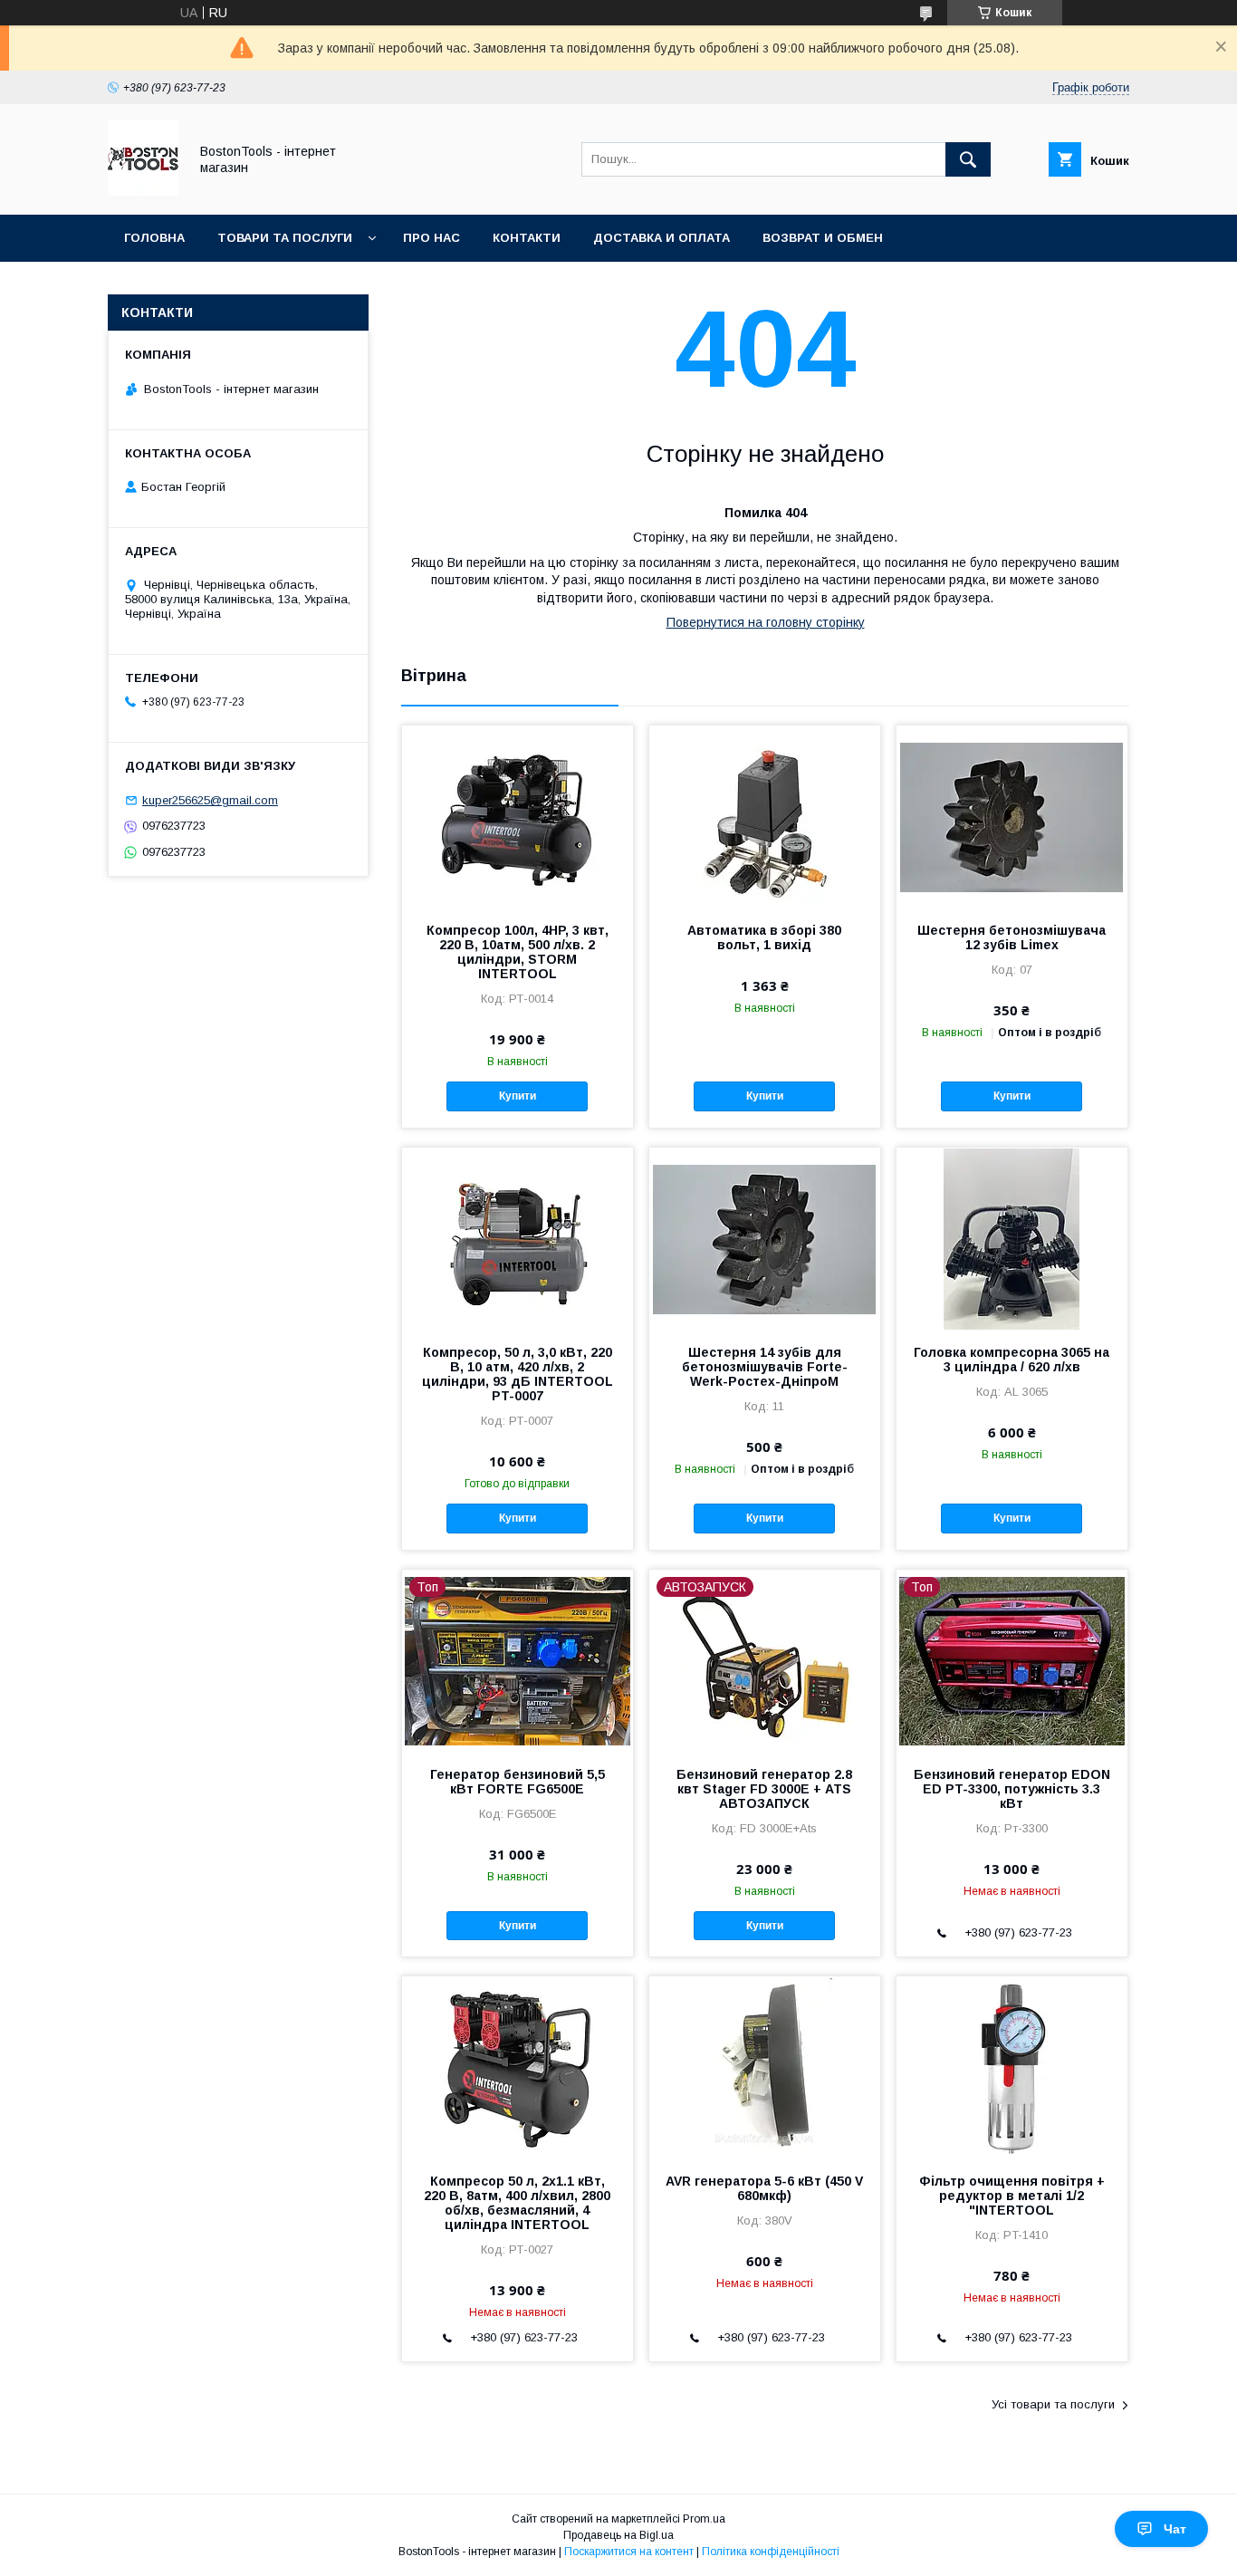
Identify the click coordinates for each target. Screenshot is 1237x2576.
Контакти (527, 238)
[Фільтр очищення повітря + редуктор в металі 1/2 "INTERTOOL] (1012, 2067)
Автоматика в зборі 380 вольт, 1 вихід (764, 937)
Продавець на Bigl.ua (618, 2535)
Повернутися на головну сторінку (766, 622)
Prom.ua (704, 2519)
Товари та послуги (285, 238)
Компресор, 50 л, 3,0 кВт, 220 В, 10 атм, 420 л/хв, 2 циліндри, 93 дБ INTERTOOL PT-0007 (518, 1374)
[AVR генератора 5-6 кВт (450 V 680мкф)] (765, 2067)
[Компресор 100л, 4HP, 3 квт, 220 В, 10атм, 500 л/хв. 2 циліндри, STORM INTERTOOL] (518, 816)
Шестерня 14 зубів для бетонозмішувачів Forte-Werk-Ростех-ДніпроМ (765, 1367)
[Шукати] (968, 159)
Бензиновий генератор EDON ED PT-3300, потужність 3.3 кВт (1012, 1789)
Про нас (432, 238)
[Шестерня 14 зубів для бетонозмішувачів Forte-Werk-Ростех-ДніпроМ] (765, 1238)
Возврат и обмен (823, 238)
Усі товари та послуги (1053, 2404)
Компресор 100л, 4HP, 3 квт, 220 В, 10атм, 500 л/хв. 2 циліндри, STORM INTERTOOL (518, 952)
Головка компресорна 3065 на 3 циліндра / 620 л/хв (1012, 1360)
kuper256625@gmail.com (210, 800)
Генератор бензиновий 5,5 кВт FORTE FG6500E (518, 1782)
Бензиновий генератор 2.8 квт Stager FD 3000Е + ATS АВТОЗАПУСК (764, 1789)
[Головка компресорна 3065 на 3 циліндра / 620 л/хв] (1012, 1238)
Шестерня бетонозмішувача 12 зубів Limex (1012, 937)
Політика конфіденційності (771, 2552)
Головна (154, 238)
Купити (518, 1096)
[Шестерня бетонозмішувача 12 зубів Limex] (1012, 816)
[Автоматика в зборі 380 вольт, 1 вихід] (765, 816)
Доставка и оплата (662, 238)
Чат (1175, 2529)
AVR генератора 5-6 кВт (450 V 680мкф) (764, 2188)
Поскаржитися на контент (629, 2552)
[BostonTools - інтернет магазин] (143, 191)
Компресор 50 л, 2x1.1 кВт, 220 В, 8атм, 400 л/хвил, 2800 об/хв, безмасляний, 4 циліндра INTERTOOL (517, 2203)
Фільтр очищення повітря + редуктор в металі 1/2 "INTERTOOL (1012, 2196)
